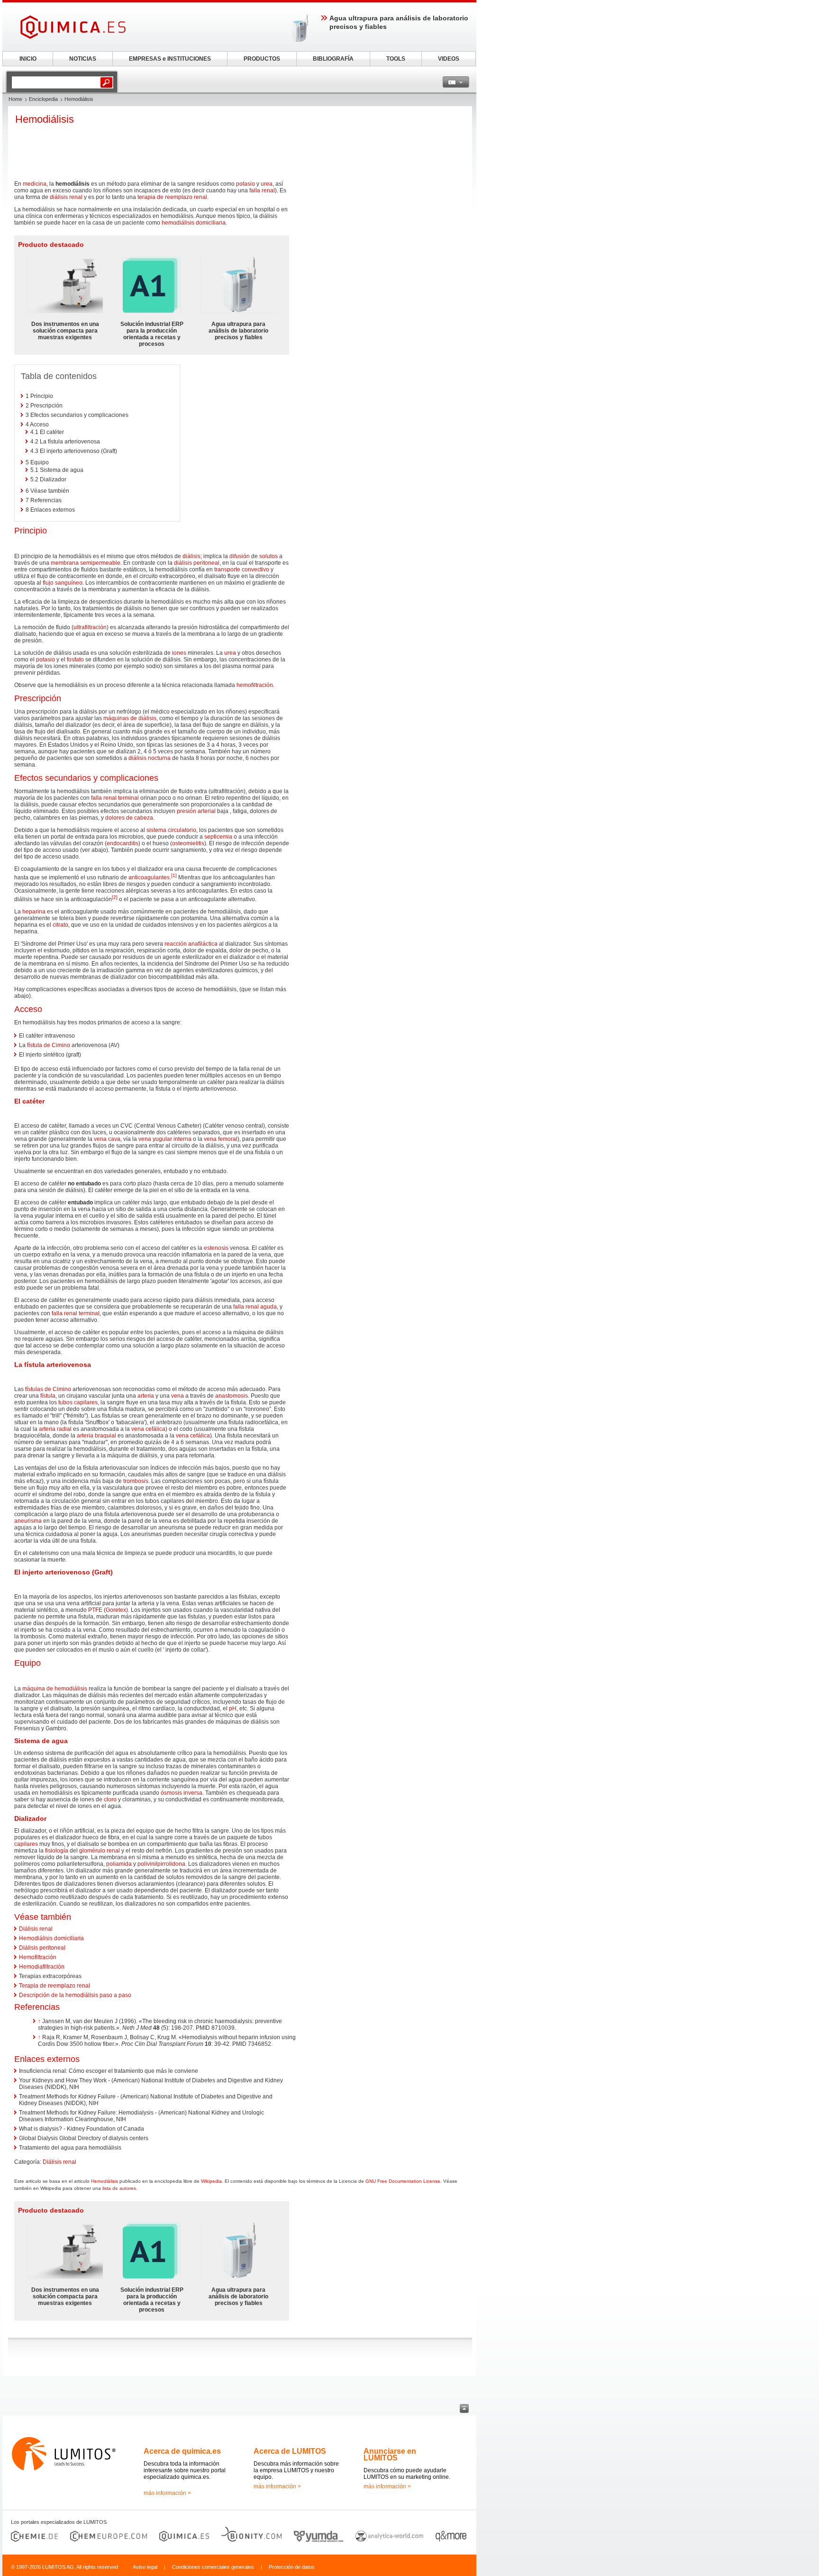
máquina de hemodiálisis (55, 1689)
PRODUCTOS (262, 59)
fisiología (57, 1851)
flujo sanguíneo (63, 583)
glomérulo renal (100, 1851)
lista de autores (119, 2188)
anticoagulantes (149, 877)
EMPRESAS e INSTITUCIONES (170, 59)
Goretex (116, 1610)
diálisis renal (66, 197)
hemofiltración (255, 685)
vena (177, 1396)
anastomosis (232, 1396)
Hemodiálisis (105, 2181)
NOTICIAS (83, 59)
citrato (60, 925)
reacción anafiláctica (191, 944)
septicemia (218, 837)
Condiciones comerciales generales (213, 2567)
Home (15, 99)
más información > (167, 2493)
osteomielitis (188, 843)
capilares (26, 1844)
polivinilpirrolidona (161, 1864)
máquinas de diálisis (130, 718)
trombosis (136, 1481)
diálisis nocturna (150, 758)
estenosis (216, 1248)
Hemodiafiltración (42, 1967)
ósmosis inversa (182, 1793)
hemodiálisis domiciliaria (194, 223)
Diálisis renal (36, 1929)
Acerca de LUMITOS (290, 2451)
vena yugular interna (165, 1139)
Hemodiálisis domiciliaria (51, 1938)
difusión (240, 556)
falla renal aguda (255, 1307)
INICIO (28, 59)
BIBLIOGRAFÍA (333, 59)
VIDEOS (449, 59)
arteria (146, 1396)
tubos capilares (78, 1402)
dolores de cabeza (129, 818)
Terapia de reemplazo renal (55, 1986)
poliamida (119, 1864)
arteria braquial (96, 1436)
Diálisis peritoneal (42, 1948)
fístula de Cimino (49, 1045)
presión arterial (196, 811)
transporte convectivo (242, 569)
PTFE (95, 1610)
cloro (110, 1799)
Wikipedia (211, 2181)
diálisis (191, 556)
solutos (268, 556)
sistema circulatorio (171, 830)
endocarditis (123, 843)
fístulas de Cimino (48, 1389)
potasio (246, 184)
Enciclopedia (43, 99)
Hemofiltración (38, 1957)
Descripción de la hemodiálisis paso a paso (75, 1995)
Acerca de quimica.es (182, 2451)
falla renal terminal (115, 798)
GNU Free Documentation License (403, 2181)
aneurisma (28, 1521)
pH (233, 1708)
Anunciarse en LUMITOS (390, 2454)
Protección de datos (292, 2567)
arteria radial (55, 1429)
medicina (35, 184)
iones (179, 653)
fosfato (75, 660)
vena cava (107, 1139)
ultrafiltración (90, 627)
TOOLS (396, 59)
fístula (48, 1396)
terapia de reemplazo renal (172, 197)
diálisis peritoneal (197, 563)
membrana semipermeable (86, 563)
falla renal (262, 190)
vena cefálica (148, 1429)
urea (267, 184)
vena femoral (221, 1139)
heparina (34, 912)
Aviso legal (145, 2567)
